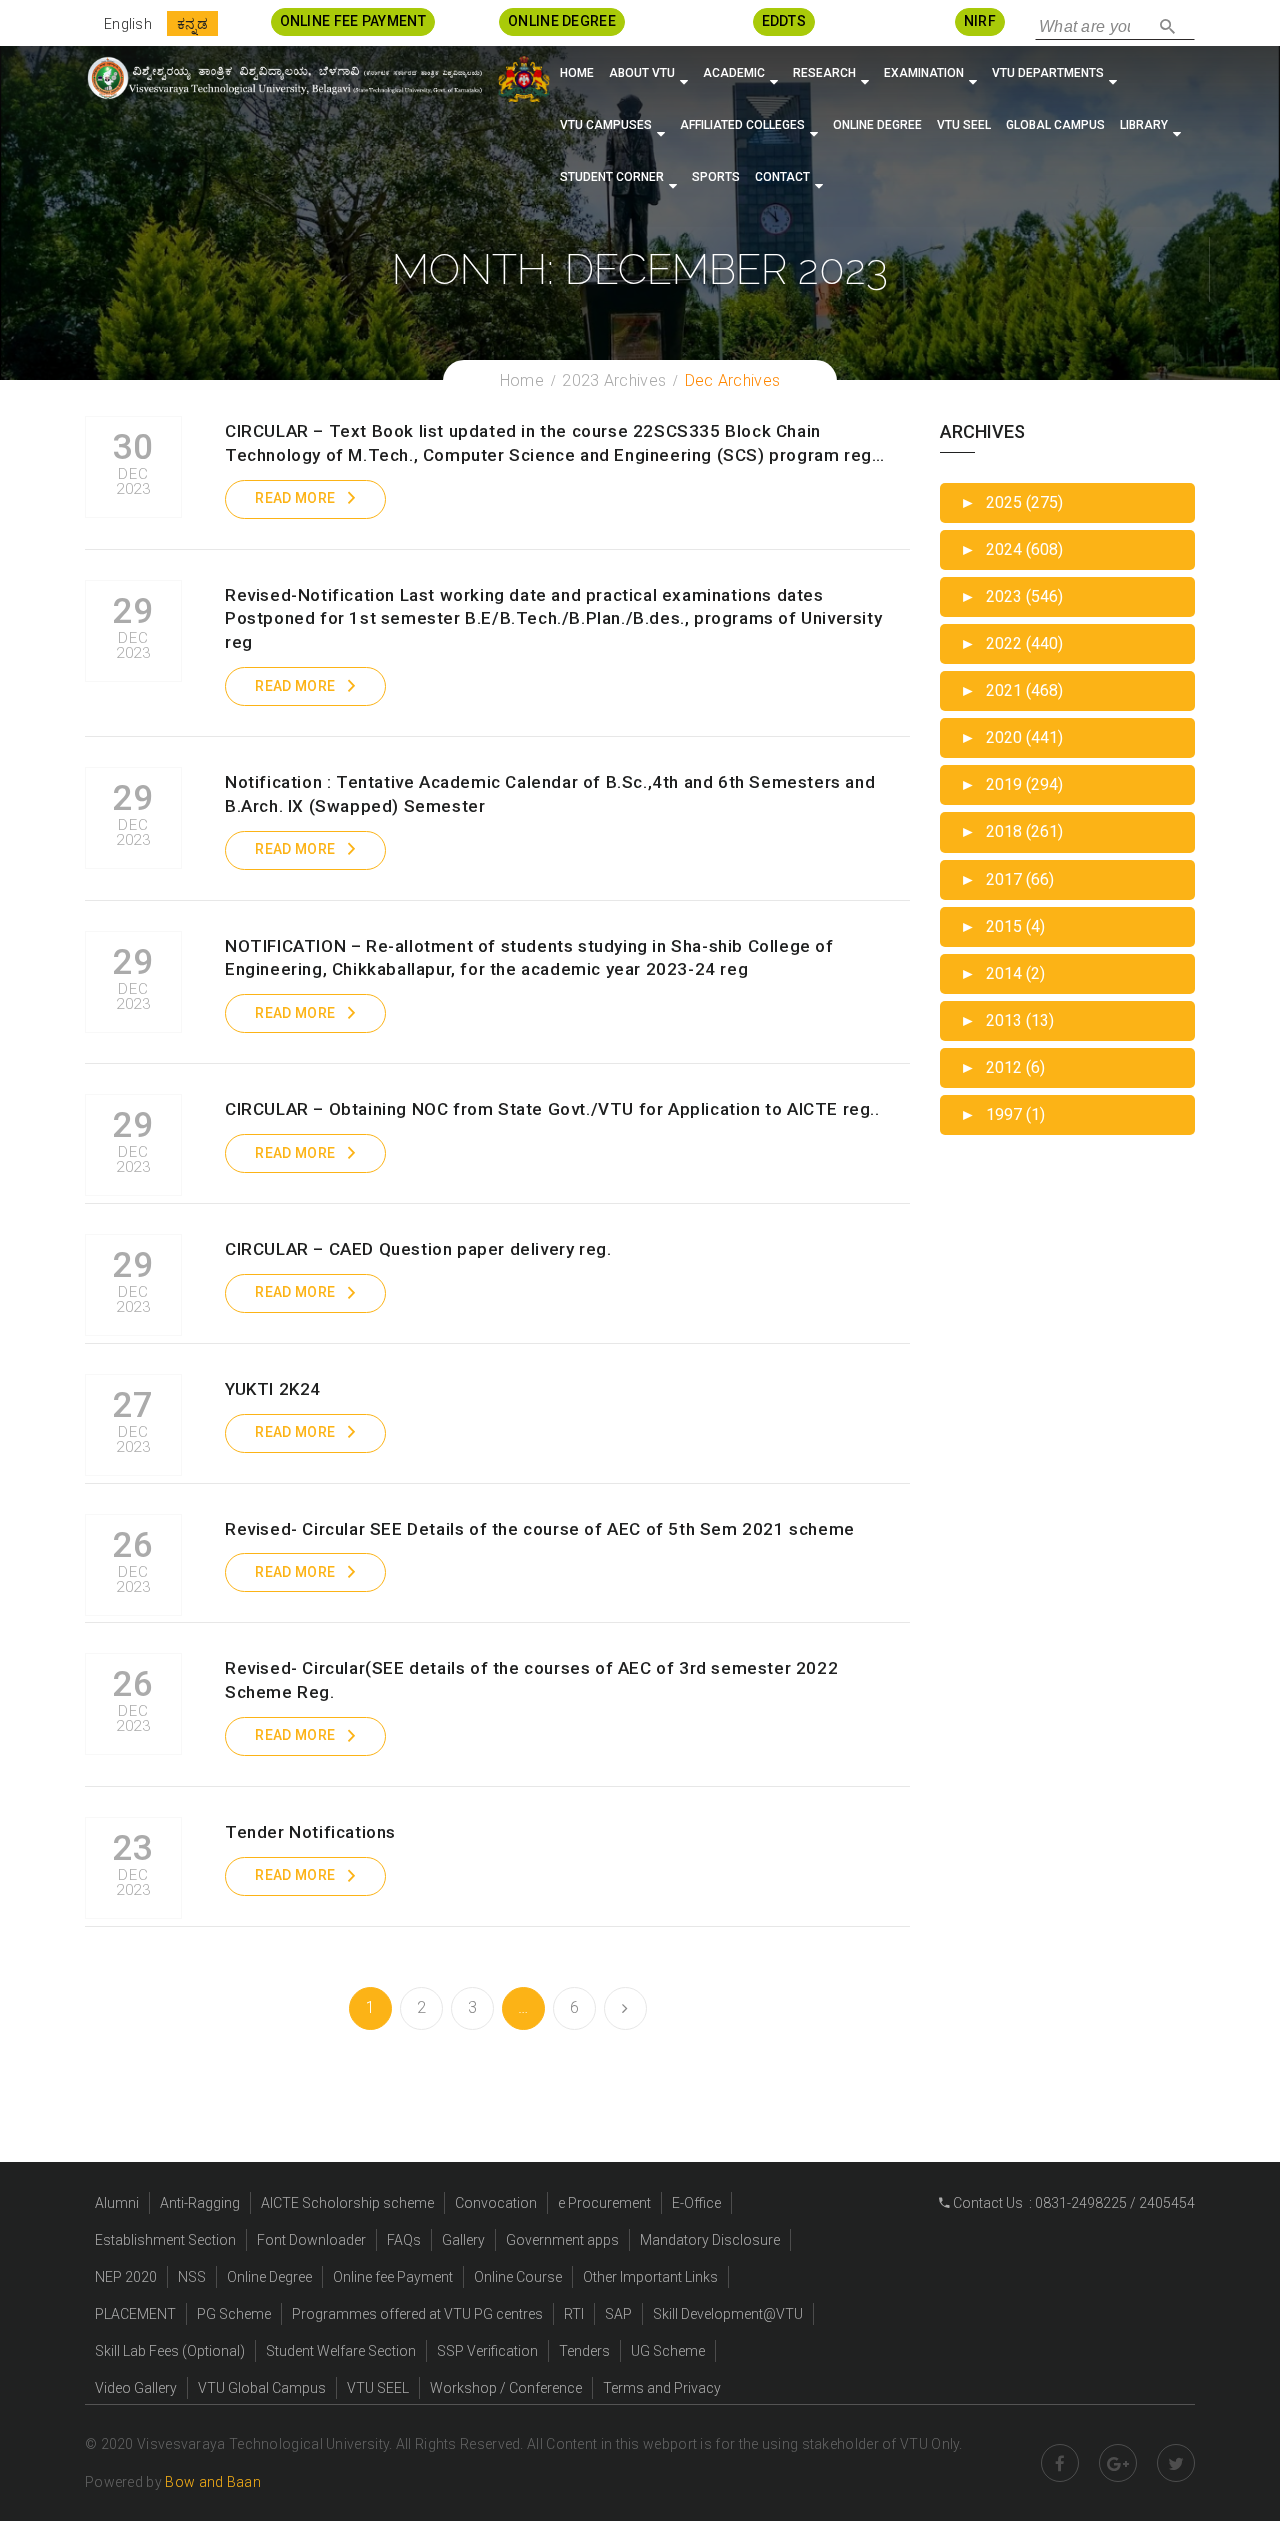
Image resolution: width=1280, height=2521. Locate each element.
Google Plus (1118, 2463)
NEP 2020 (126, 2277)
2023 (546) (1011, 596)
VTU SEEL (964, 125)
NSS (192, 2277)
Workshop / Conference (506, 2388)
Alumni (117, 2203)
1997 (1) (1002, 1114)
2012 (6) (1002, 1067)
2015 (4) (1002, 926)
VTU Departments (1048, 73)
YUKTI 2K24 (273, 1389)
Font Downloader (311, 2240)
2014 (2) (1002, 973)
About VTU (642, 73)
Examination (924, 73)
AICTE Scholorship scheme (347, 2203)
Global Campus (1055, 125)
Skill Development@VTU (728, 2314)
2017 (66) (1007, 879)
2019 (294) (1011, 784)
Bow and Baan (213, 2482)
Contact (782, 177)
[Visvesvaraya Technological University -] (284, 78)
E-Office (696, 2203)
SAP (618, 2314)
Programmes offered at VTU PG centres (417, 2314)
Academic (734, 73)
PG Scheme (234, 2314)
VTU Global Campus (262, 2388)
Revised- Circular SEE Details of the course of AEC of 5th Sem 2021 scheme (540, 1529)
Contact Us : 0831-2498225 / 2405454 (1072, 2203)
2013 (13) (1007, 1020)
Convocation (496, 2203)
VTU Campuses (606, 125)
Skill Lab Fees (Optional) (170, 2351)
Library (1144, 125)
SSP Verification (487, 2351)
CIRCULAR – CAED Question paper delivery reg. (418, 1249)
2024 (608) (1011, 549)
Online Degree (877, 125)
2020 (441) (1011, 737)
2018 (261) (1011, 831)
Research (824, 73)
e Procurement (604, 2203)
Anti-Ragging (200, 2203)
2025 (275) (1011, 502)
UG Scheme (668, 2351)
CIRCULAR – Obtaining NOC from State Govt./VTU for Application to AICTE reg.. (552, 1109)
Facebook (1060, 2463)
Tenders (584, 2351)
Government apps (562, 2240)
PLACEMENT (135, 2314)
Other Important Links (650, 2277)
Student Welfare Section (341, 2351)
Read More (295, 498)
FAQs (404, 2240)
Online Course (518, 2277)
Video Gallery (136, 2388)
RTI (574, 2314)
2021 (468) (1011, 690)
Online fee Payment (393, 2277)
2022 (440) (1011, 643)
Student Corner (612, 177)
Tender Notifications (310, 1832)
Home (577, 73)
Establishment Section (165, 2240)
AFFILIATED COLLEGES (742, 125)
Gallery (463, 2240)
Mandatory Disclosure (710, 2240)
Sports (716, 177)
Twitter (1176, 2463)
